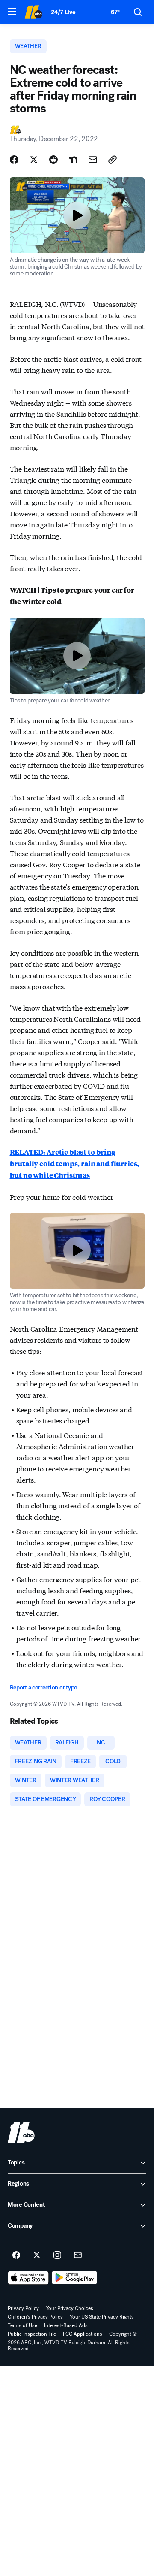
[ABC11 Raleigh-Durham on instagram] (57, 2255)
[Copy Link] (113, 160)
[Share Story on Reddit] (53, 160)
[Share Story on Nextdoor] (73, 160)
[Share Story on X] (34, 160)
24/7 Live (63, 12)
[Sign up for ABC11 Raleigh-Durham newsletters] (78, 2255)
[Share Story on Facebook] (14, 160)
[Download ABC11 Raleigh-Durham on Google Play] (75, 2278)
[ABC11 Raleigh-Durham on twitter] (37, 2255)
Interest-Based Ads (66, 2325)
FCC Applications (83, 2334)
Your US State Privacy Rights (102, 2317)
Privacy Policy (23, 2308)
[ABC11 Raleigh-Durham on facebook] (16, 2255)
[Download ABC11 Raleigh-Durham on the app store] (28, 2278)
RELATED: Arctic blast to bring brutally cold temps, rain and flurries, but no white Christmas (75, 1164)
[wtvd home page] (21, 2132)
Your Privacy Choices (70, 2308)
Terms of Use (22, 2325)
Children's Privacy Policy (35, 2317)
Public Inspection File (32, 2334)
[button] (12, 12)
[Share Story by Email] (93, 160)
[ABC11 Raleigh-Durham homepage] (33, 12)
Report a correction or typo (44, 1688)
